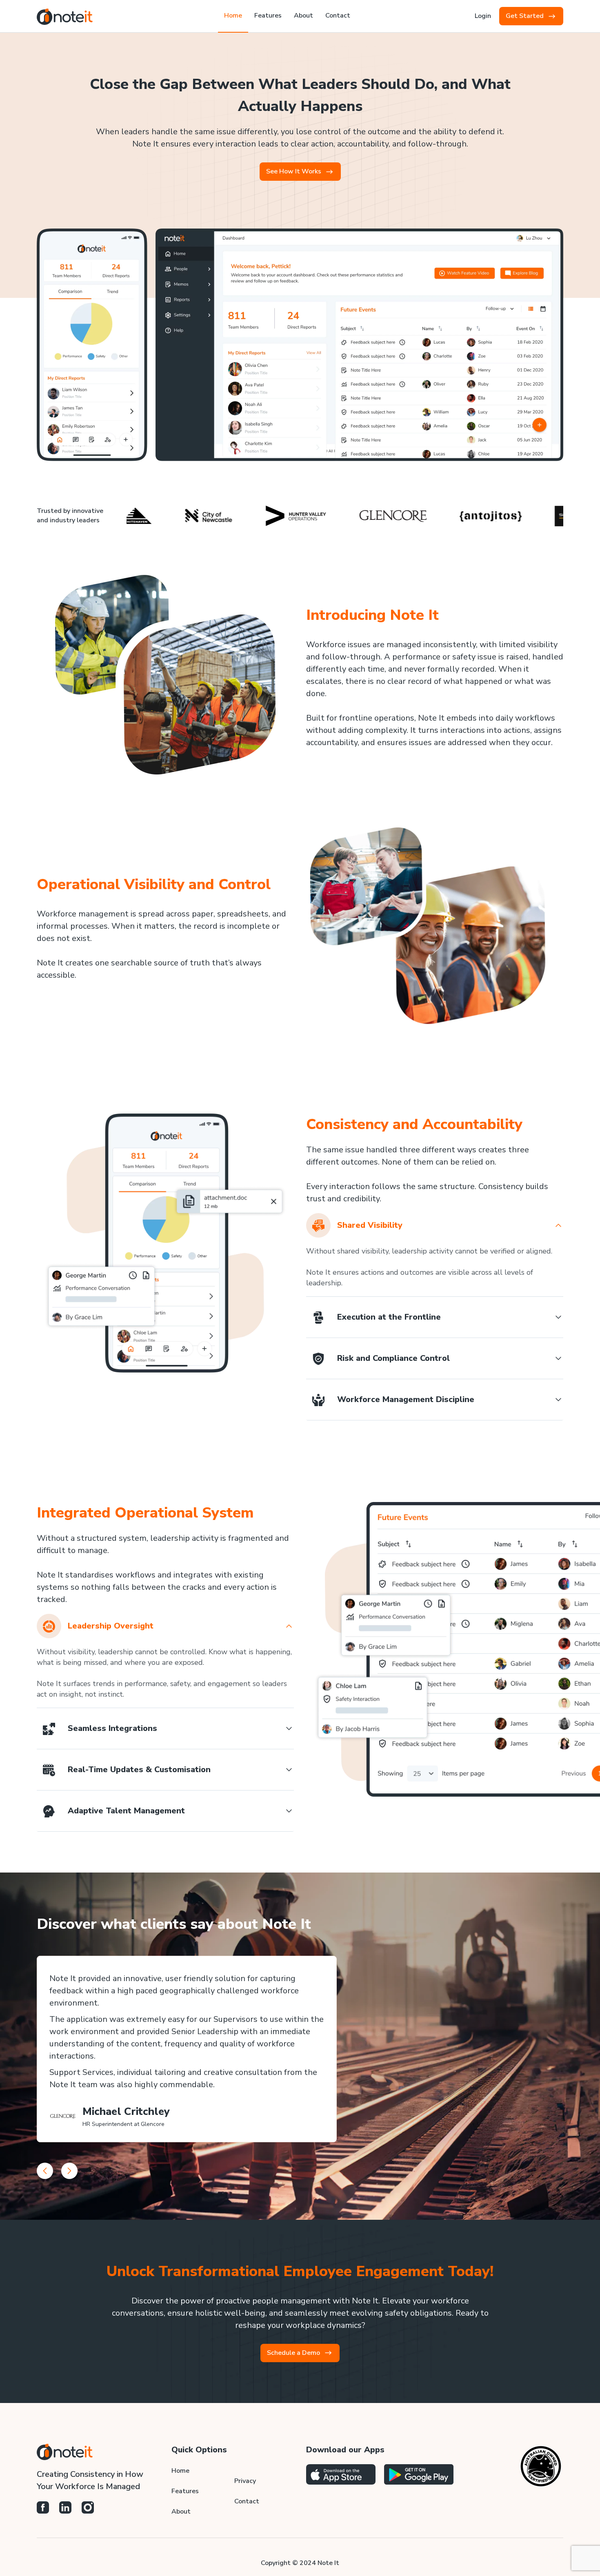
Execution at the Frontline (389, 1317)
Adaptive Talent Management (126, 1811)
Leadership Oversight (111, 1626)
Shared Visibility (370, 1225)
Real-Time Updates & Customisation (139, 1769)
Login (483, 16)
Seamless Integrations (112, 1728)
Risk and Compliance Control (393, 1358)
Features (185, 2491)
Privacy (245, 2481)
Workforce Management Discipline (406, 1399)
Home (180, 2471)
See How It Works (294, 171)
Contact (247, 2501)
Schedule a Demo (293, 2353)
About (181, 2512)
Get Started (525, 16)
